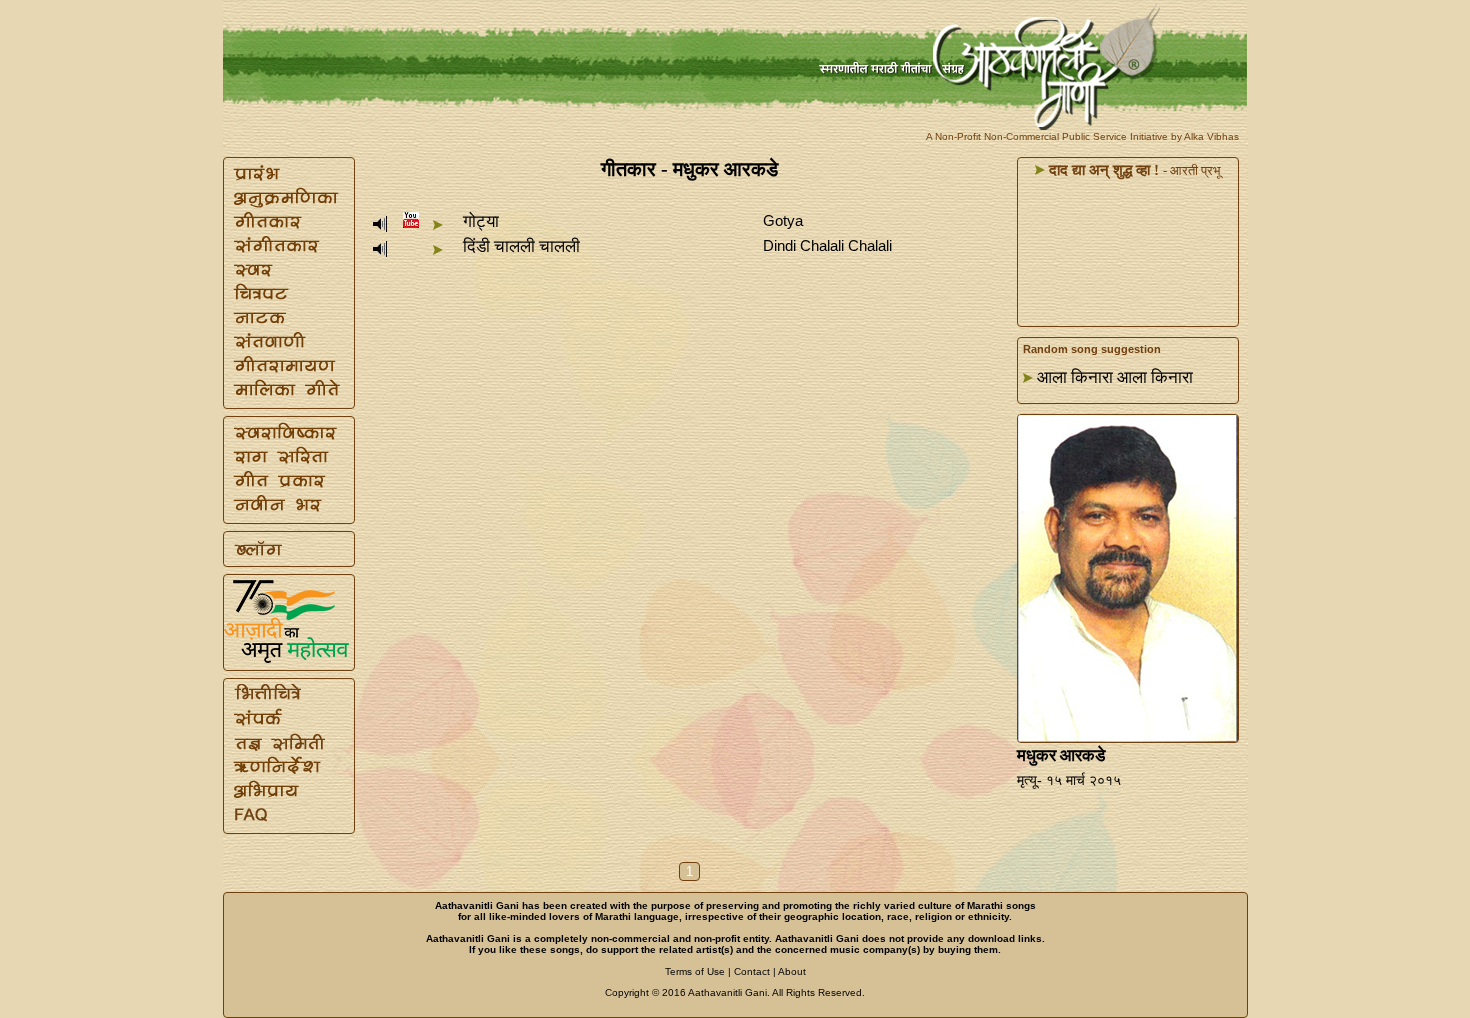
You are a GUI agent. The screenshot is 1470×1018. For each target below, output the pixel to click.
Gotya (783, 220)
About (792, 971)
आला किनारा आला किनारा (1115, 377)
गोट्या (481, 221)
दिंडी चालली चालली (521, 246)
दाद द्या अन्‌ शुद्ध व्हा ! (1102, 170)
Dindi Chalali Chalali (827, 245)
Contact (752, 971)
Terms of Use (695, 971)
